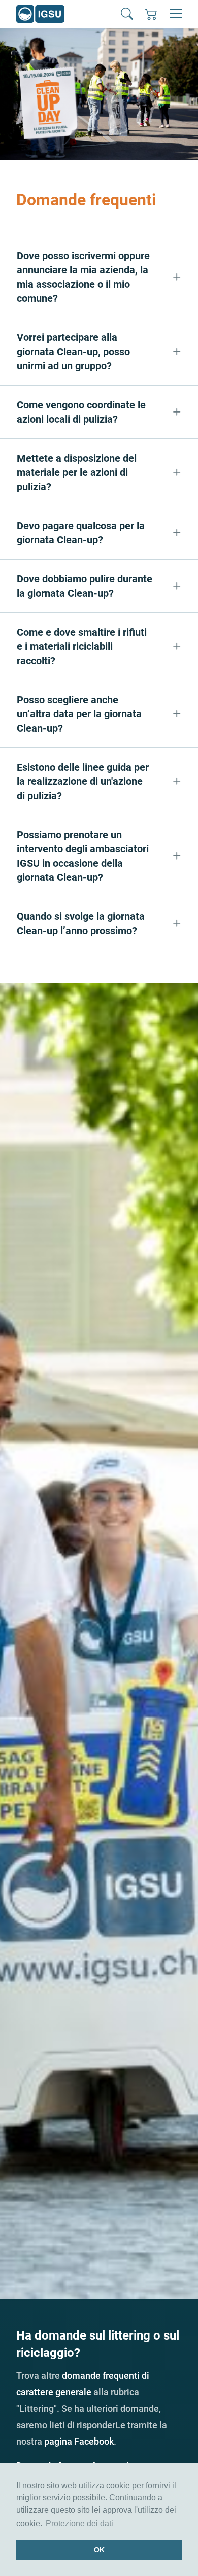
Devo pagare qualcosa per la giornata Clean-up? (81, 533)
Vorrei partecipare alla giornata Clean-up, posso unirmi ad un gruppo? (73, 352)
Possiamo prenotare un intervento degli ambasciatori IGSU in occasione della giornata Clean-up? (83, 856)
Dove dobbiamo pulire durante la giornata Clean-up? (85, 586)
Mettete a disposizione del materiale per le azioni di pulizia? (77, 472)
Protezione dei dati (79, 2523)
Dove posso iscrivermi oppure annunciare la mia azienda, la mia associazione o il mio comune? (83, 277)
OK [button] (99, 2550)
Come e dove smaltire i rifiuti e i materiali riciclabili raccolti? (82, 646)
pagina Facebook (79, 2441)
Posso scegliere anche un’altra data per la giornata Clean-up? (79, 714)
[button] (127, 14)
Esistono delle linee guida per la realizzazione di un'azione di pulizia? (83, 781)
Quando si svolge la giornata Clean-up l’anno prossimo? (81, 923)
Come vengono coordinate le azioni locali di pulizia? (81, 412)
